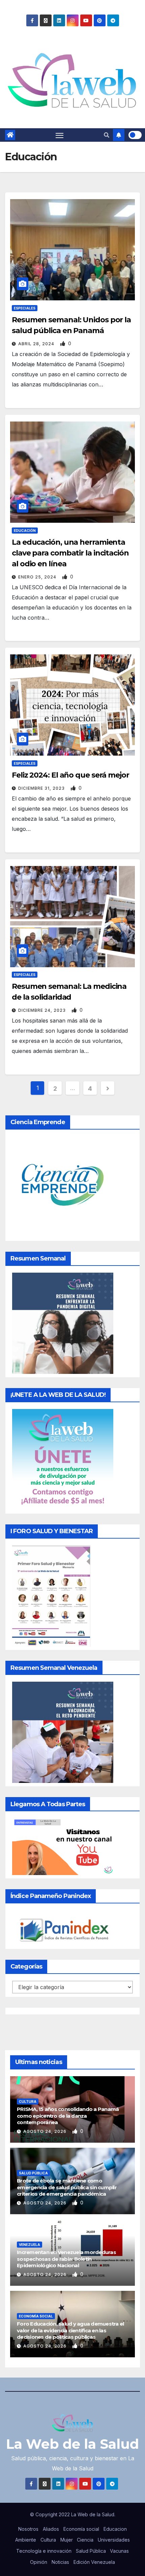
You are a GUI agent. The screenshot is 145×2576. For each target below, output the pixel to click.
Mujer (67, 2540)
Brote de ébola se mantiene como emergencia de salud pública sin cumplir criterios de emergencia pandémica (67, 2187)
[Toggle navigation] (60, 135)
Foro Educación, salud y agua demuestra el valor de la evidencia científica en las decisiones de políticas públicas (70, 2330)
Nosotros (28, 2529)
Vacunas (119, 2551)
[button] (107, 135)
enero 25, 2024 (38, 577)
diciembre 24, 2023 (43, 1010)
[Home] (10, 135)
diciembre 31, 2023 (42, 788)
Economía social (36, 2316)
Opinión (39, 2562)
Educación (25, 531)
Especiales (25, 308)
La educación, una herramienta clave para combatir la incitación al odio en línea (70, 553)
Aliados (51, 2529)
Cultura (28, 2102)
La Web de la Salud (72, 2444)
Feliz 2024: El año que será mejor (70, 775)
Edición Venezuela (94, 2562)
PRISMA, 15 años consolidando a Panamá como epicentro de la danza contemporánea (68, 2116)
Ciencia (85, 2540)
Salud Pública (33, 2173)
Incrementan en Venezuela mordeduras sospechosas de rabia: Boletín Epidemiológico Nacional (66, 2259)
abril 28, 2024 (37, 344)
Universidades (114, 2540)
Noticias (60, 2562)
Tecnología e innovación (44, 2551)
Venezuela (30, 2245)
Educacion (115, 2529)
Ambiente (26, 2540)
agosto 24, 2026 (46, 2131)
